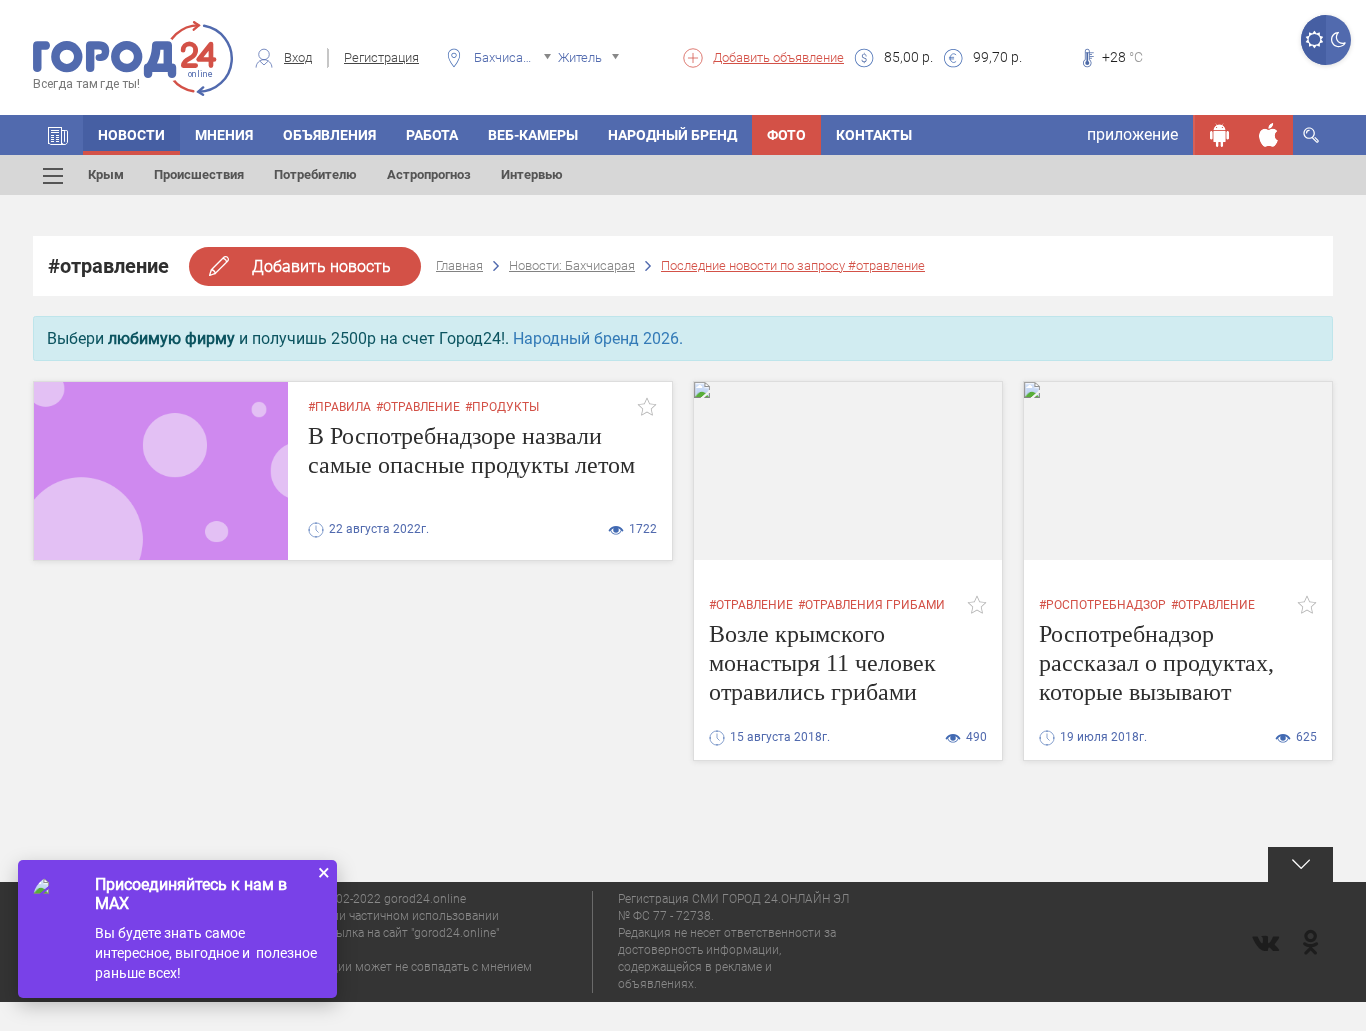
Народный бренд (672, 135)
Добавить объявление (778, 57)
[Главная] (58, 135)
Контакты (874, 135)
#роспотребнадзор (1102, 605)
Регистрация (381, 57)
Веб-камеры (533, 135)
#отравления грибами (871, 605)
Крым (106, 174)
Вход (298, 57)
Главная (459, 265)
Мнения (224, 135)
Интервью (532, 174)
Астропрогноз (429, 174)
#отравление (418, 407)
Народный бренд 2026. (598, 338)
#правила (339, 407)
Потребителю (315, 174)
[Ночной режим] (1338, 40)
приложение (1132, 134)
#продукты (502, 407)
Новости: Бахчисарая (572, 265)
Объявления (329, 135)
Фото (786, 135)
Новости (131, 135)
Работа (432, 135)
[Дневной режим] (1313, 40)
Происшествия (199, 174)
